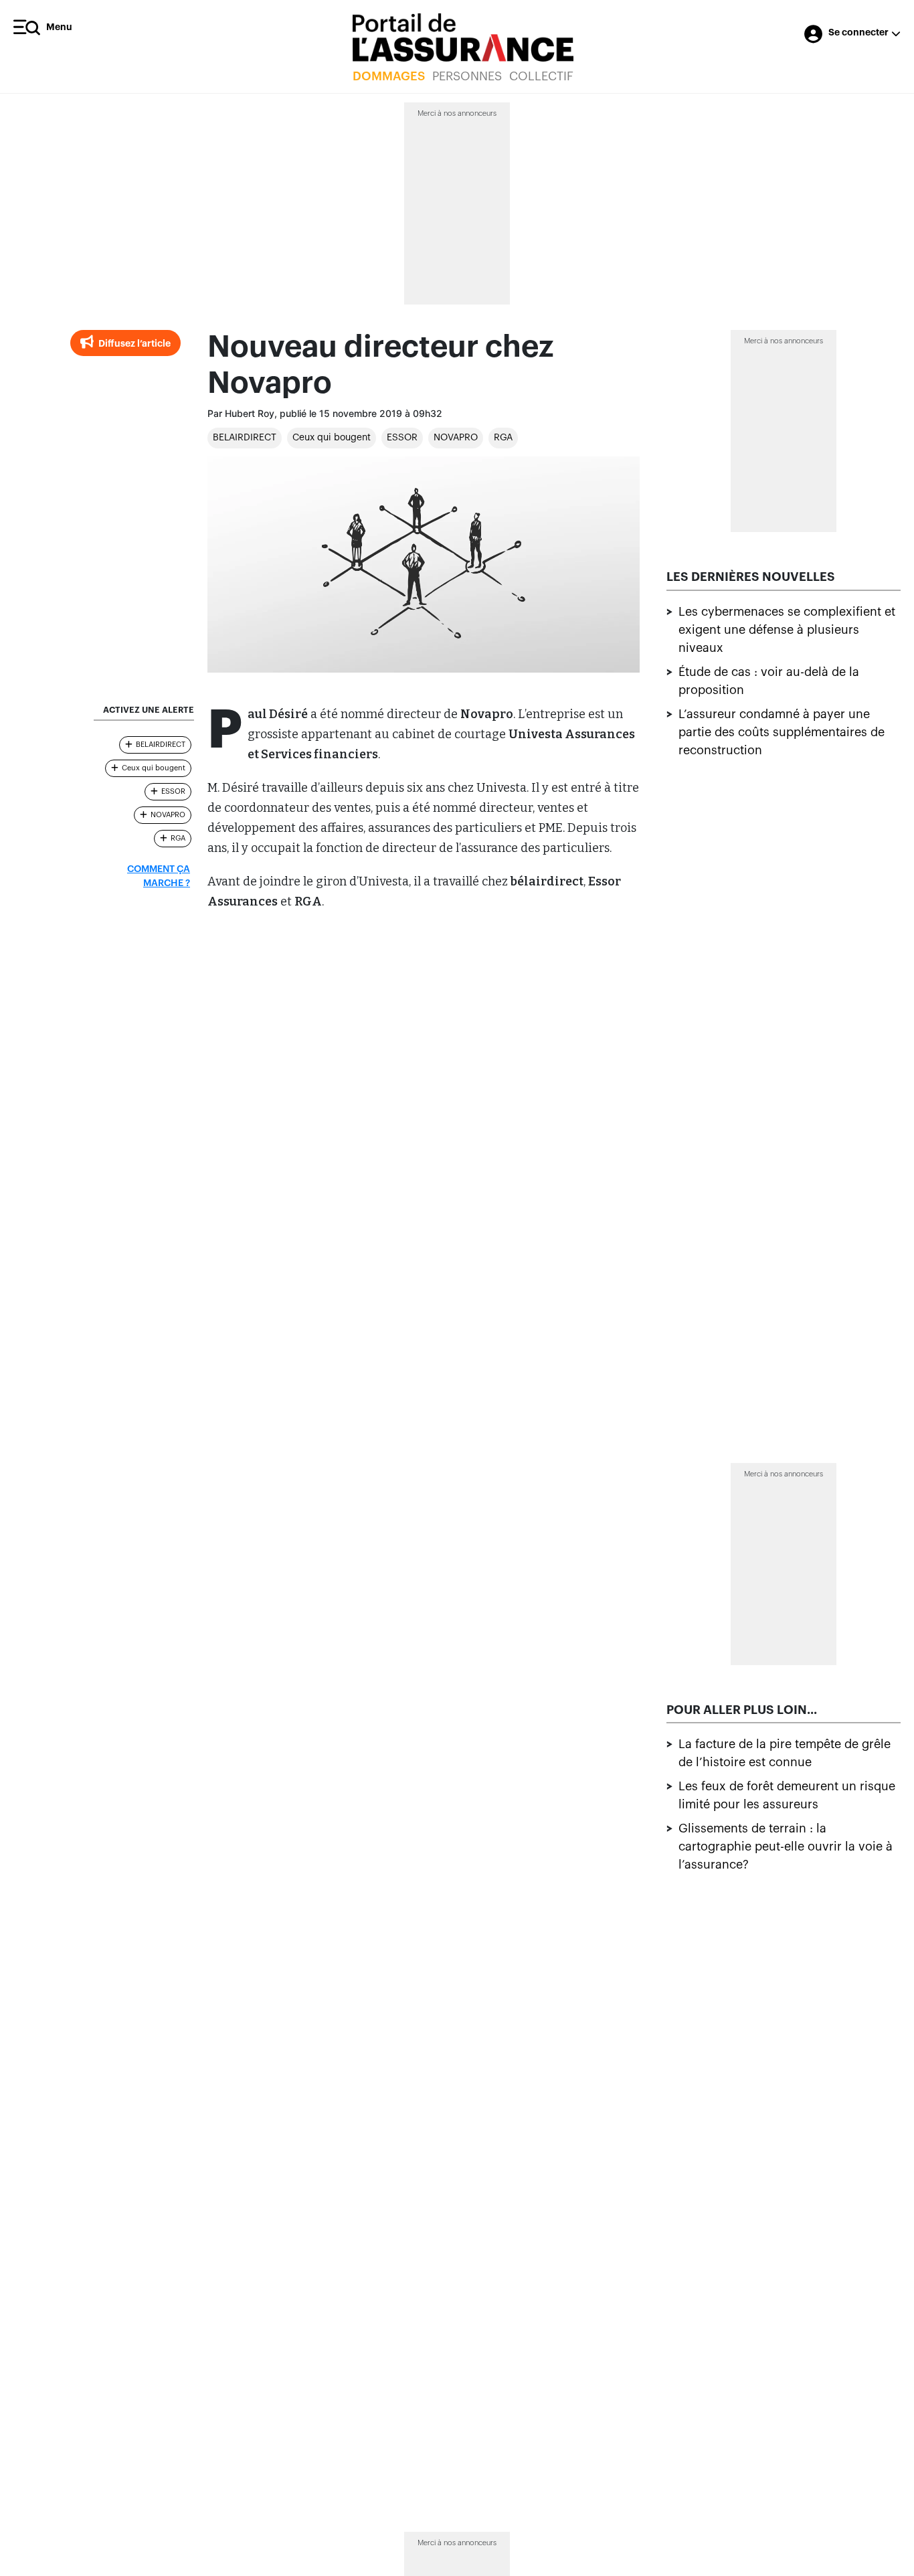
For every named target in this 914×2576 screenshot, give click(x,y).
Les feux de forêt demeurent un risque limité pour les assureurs (787, 1796)
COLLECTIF (541, 76)
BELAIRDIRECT (245, 438)
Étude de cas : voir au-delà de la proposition (769, 681)
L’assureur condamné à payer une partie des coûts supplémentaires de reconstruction (782, 732)
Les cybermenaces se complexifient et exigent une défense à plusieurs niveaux (787, 630)
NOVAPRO (456, 438)
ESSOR (402, 438)
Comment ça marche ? (159, 876)
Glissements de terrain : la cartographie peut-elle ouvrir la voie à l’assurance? (786, 1847)
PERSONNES (467, 76)
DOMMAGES (389, 76)
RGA (503, 438)
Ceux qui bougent (332, 438)
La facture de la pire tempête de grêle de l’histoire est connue (785, 1754)
